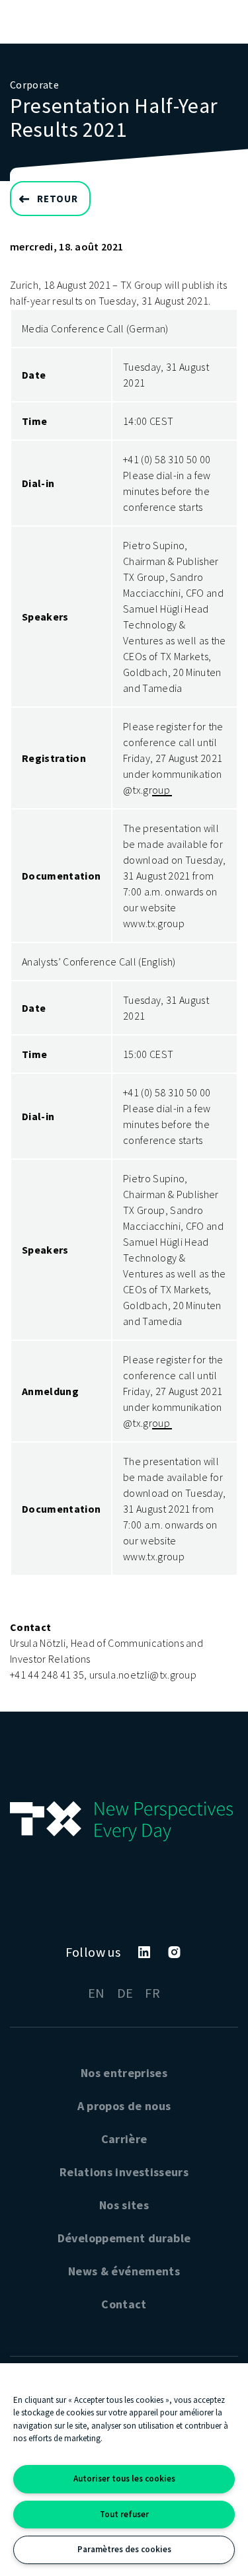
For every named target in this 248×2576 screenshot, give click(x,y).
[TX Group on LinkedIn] (144, 1952)
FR (152, 1993)
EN (97, 1993)
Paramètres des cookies (124, 2549)
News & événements (124, 2271)
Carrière (124, 2139)
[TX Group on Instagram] (174, 1952)
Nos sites (124, 2205)
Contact (124, 2304)
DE (125, 1993)
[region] (124, 2470)
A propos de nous (124, 2106)
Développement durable (124, 2238)
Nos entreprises (124, 2073)
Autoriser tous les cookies (124, 2479)
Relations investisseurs (124, 2172)
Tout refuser (124, 2514)
